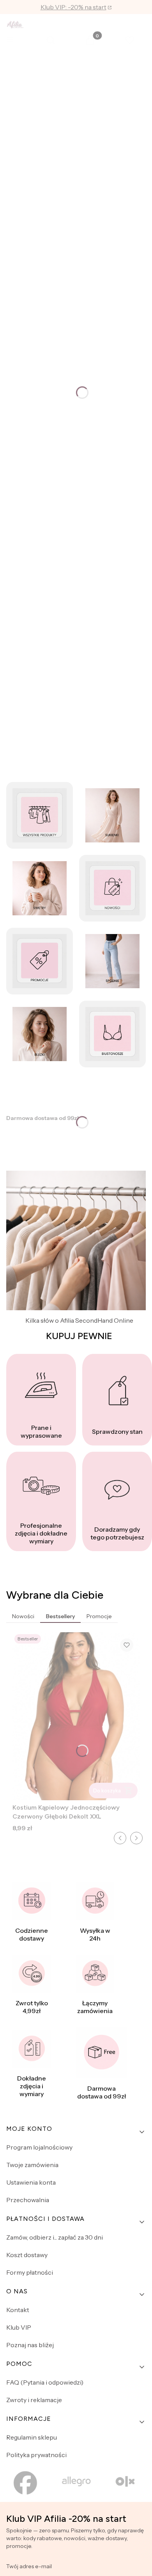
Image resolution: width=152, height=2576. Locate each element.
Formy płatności (30, 2272)
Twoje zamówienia (32, 2165)
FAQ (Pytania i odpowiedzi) (45, 2382)
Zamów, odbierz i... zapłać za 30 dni (55, 2237)
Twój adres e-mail (29, 2566)
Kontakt (18, 2310)
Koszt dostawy (27, 2255)
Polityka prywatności (36, 2455)
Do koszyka (107, 1790)
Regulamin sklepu (32, 2437)
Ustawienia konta (31, 2182)
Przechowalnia (28, 2200)
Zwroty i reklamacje (34, 2400)
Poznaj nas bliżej (30, 2345)
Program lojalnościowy (39, 2147)
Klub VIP (19, 2327)
